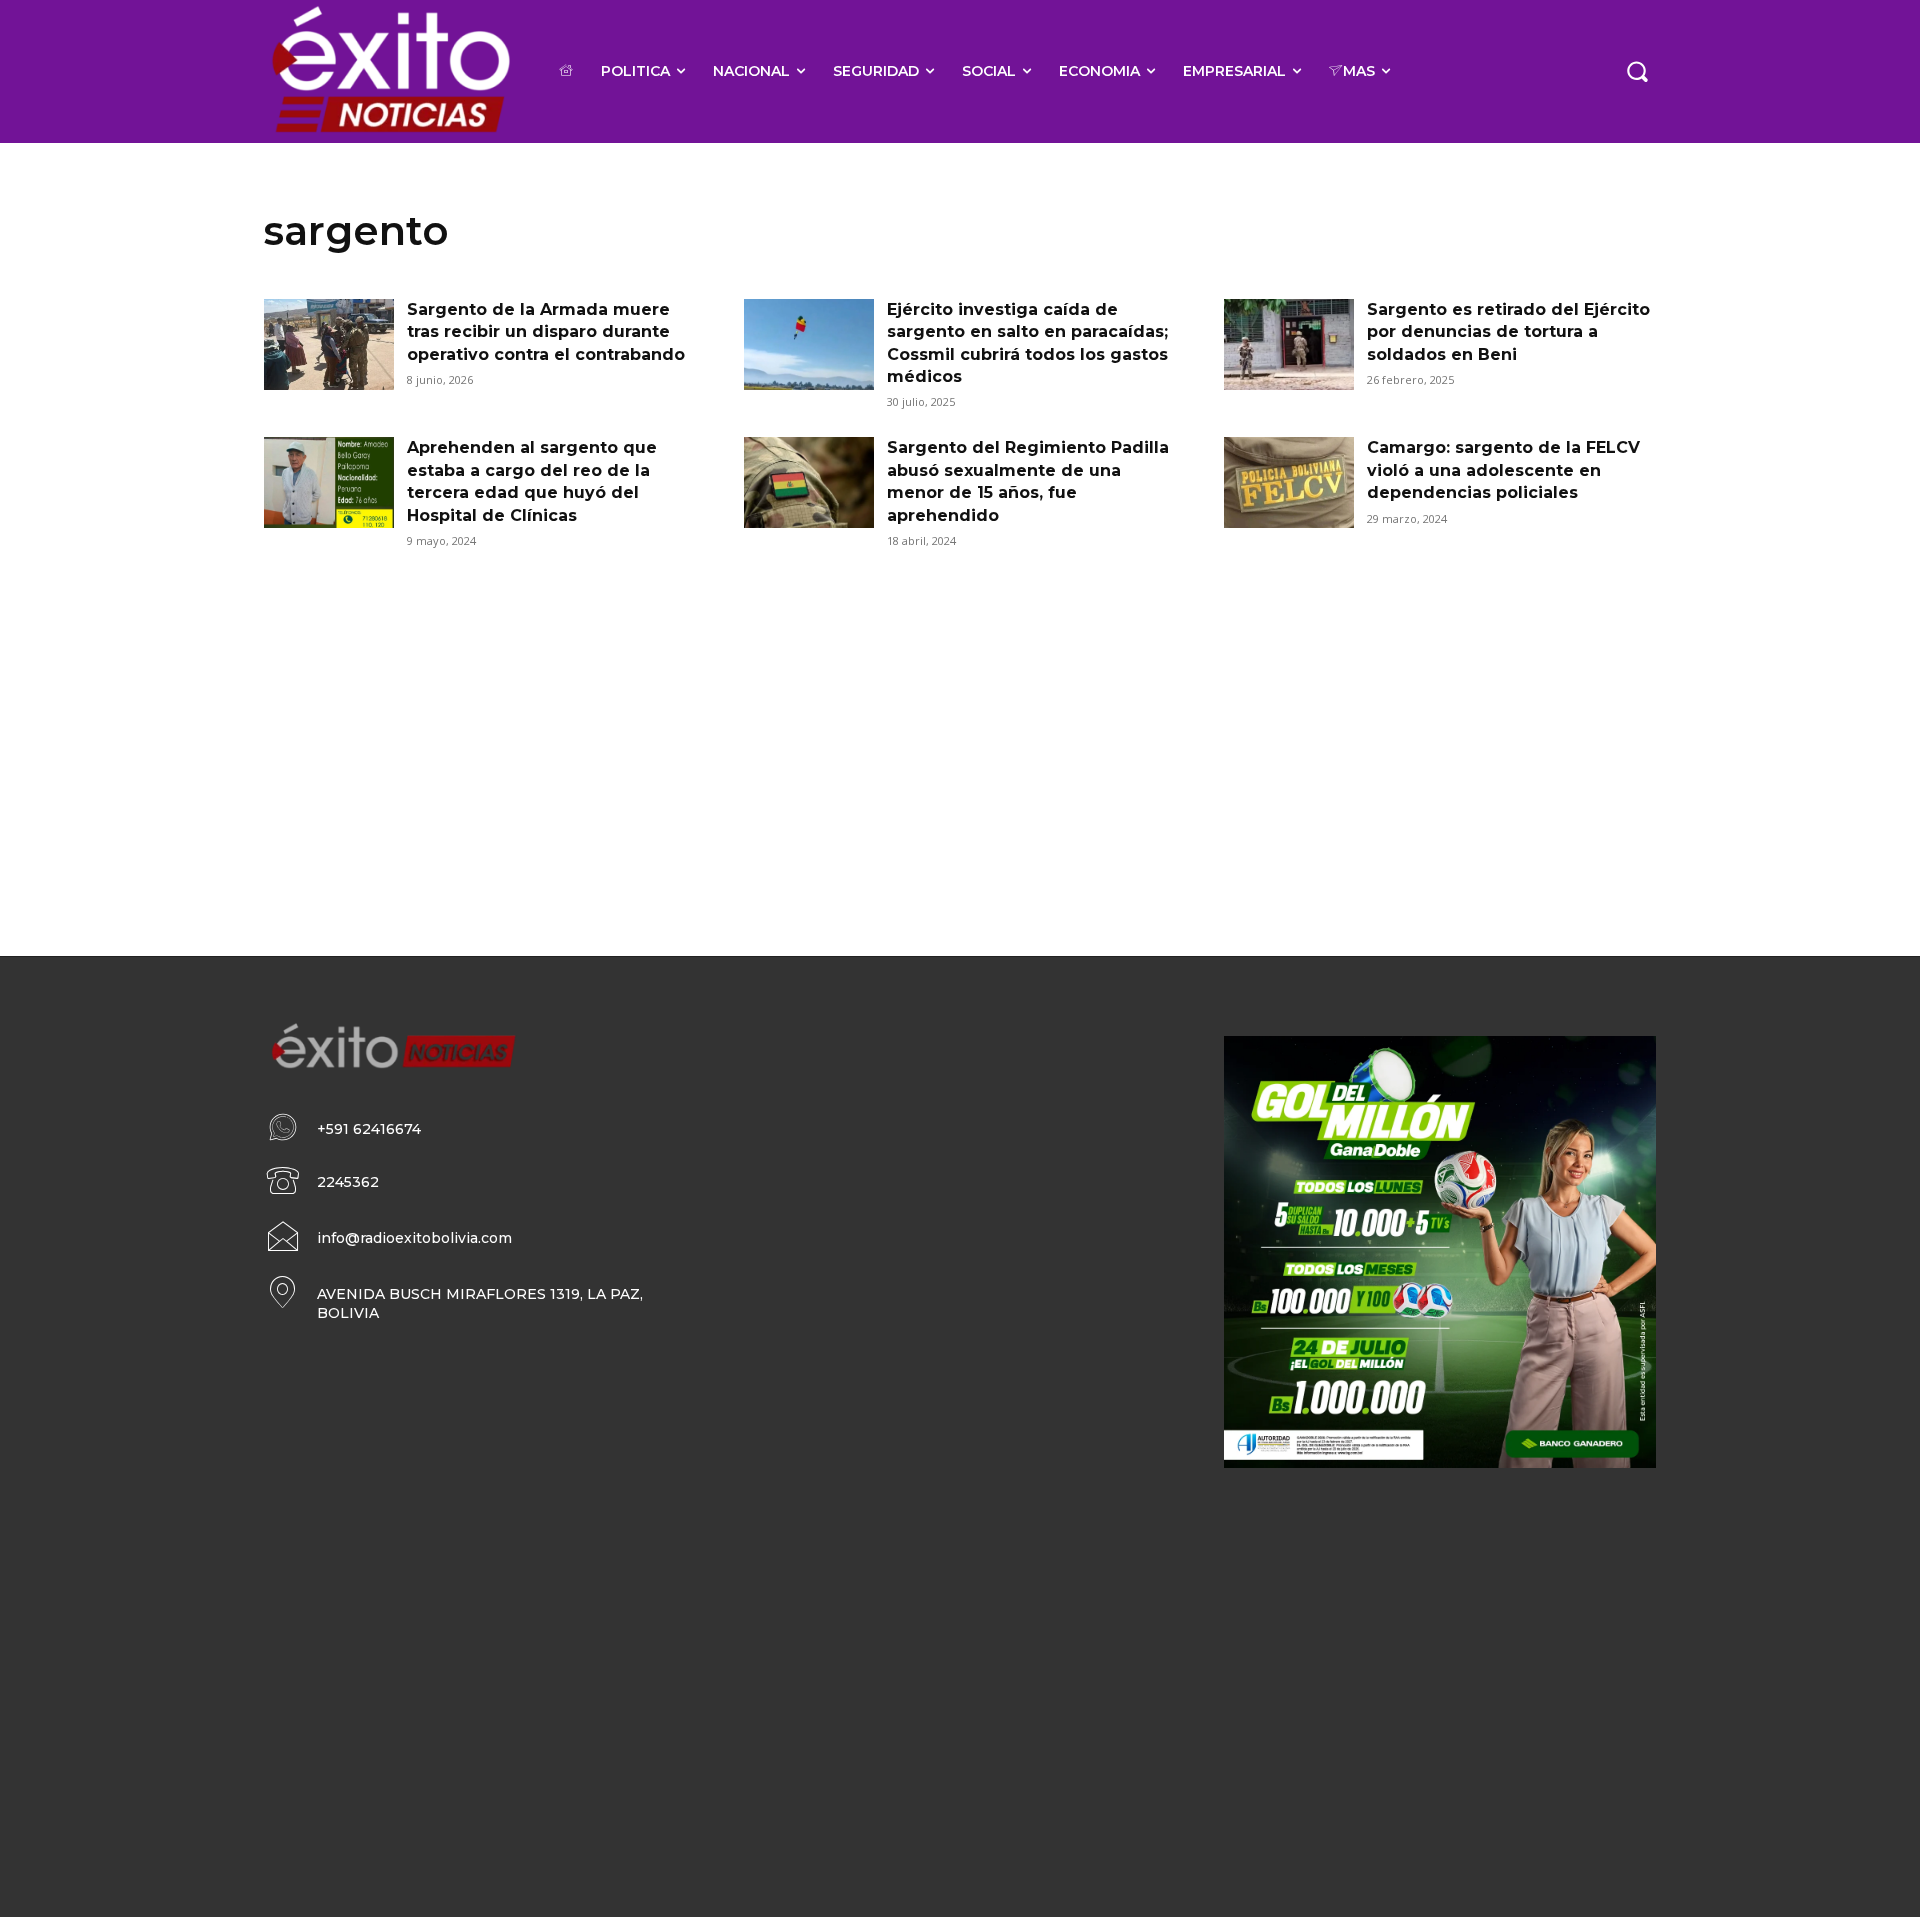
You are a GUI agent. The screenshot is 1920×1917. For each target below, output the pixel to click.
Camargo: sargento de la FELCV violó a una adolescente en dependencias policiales (1503, 470)
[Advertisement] (960, 726)
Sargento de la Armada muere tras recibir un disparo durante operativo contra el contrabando (546, 332)
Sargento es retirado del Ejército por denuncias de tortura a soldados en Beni (1508, 332)
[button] (1637, 71)
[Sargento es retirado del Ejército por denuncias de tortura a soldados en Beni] (1289, 344)
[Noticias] (389, 71)
